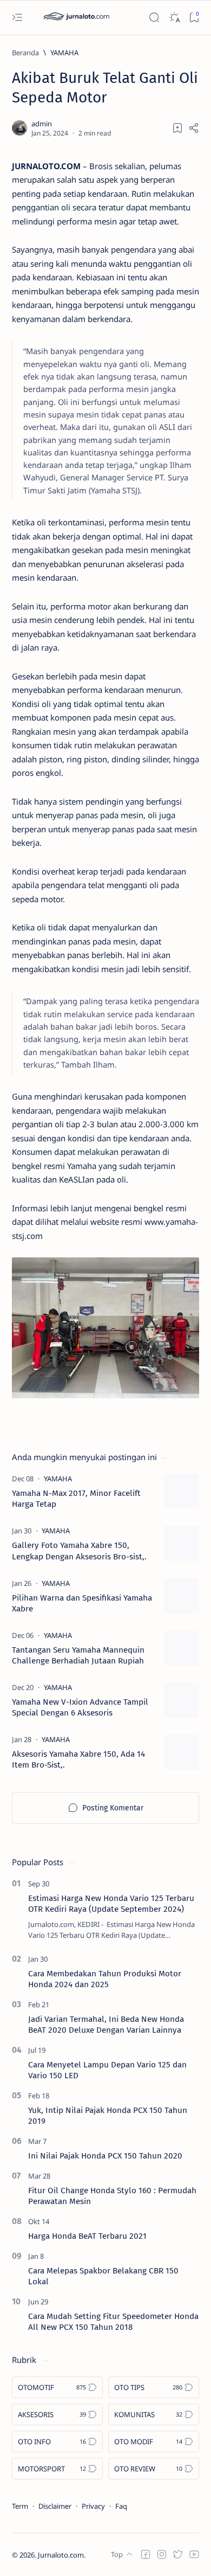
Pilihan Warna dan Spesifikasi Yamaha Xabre (82, 1603)
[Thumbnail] (182, 1491)
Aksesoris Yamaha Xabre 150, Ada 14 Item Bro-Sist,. (78, 1759)
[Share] (194, 128)
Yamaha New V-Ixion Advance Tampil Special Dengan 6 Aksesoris (80, 1707)
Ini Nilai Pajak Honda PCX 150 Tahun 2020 (105, 2156)
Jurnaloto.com (61, 2555)
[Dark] (174, 18)
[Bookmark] (194, 18)
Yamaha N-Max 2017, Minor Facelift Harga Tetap (76, 1499)
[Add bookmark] (177, 128)
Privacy (93, 2506)
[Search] (154, 18)
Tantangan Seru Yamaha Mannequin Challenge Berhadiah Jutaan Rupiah (78, 1655)
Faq (121, 2506)
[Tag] (58, 1479)
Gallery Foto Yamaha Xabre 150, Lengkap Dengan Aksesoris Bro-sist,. (79, 1551)
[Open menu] (17, 18)
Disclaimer (55, 2506)
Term (20, 2506)
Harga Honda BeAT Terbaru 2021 (87, 2236)
